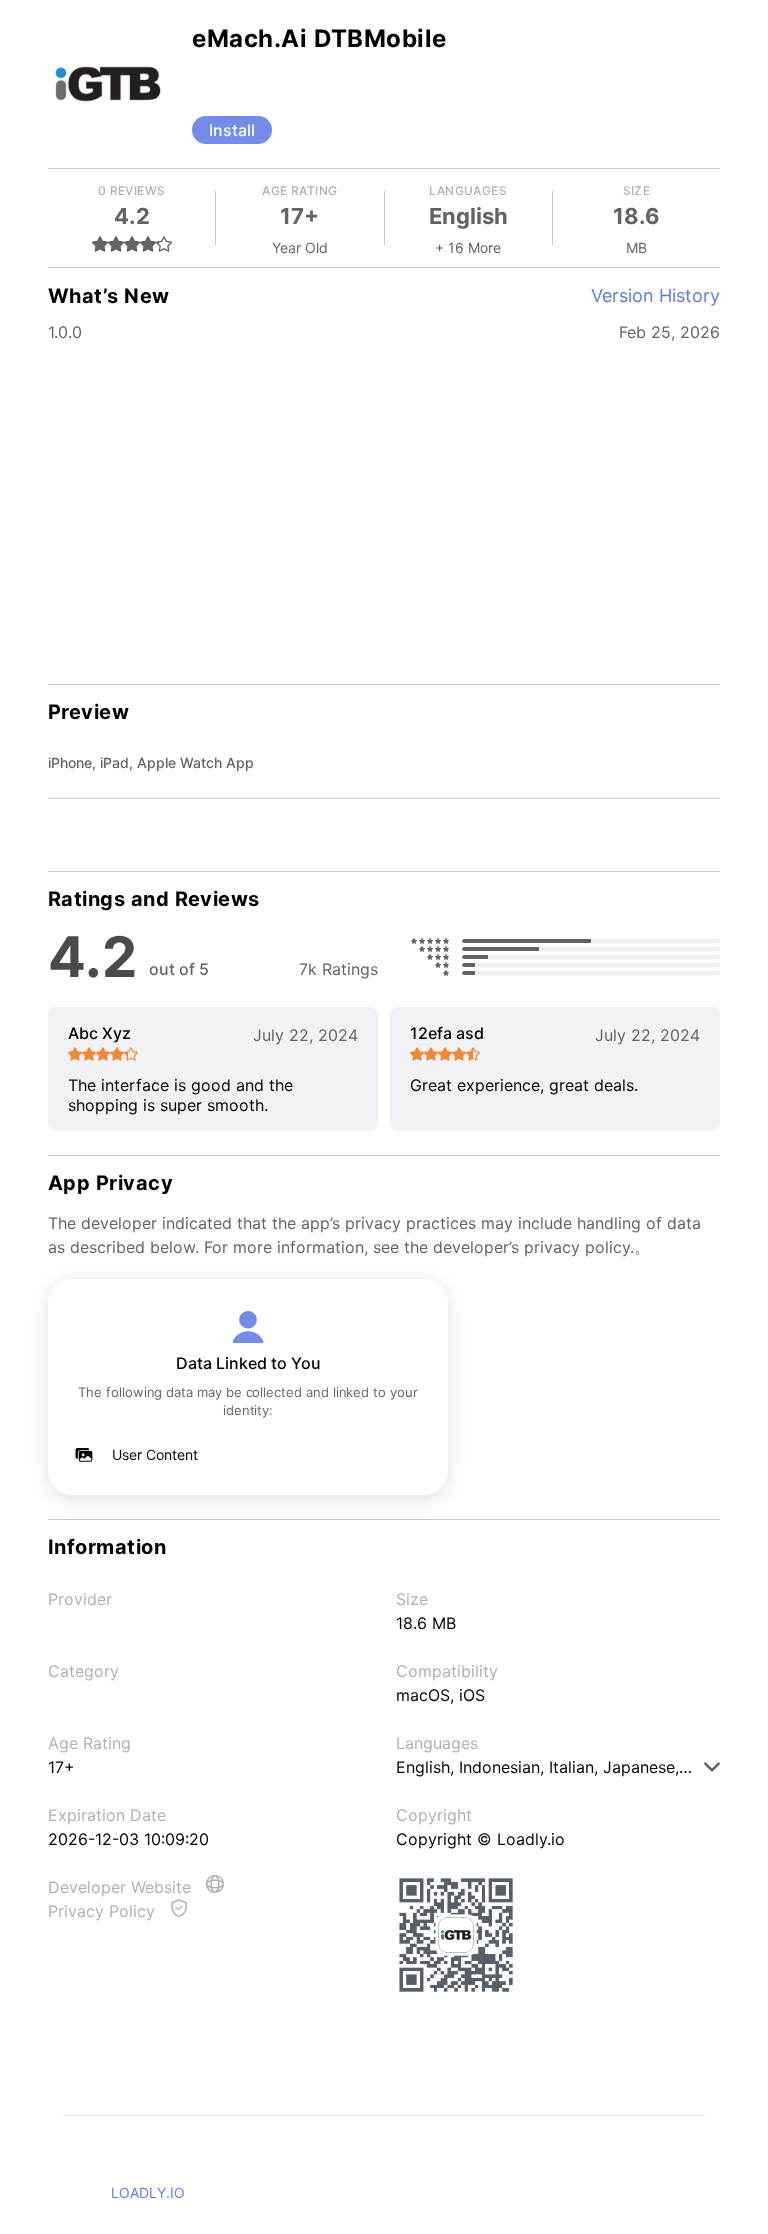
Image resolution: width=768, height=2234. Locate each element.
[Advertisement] (384, 510)
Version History (655, 295)
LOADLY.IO (148, 2192)
